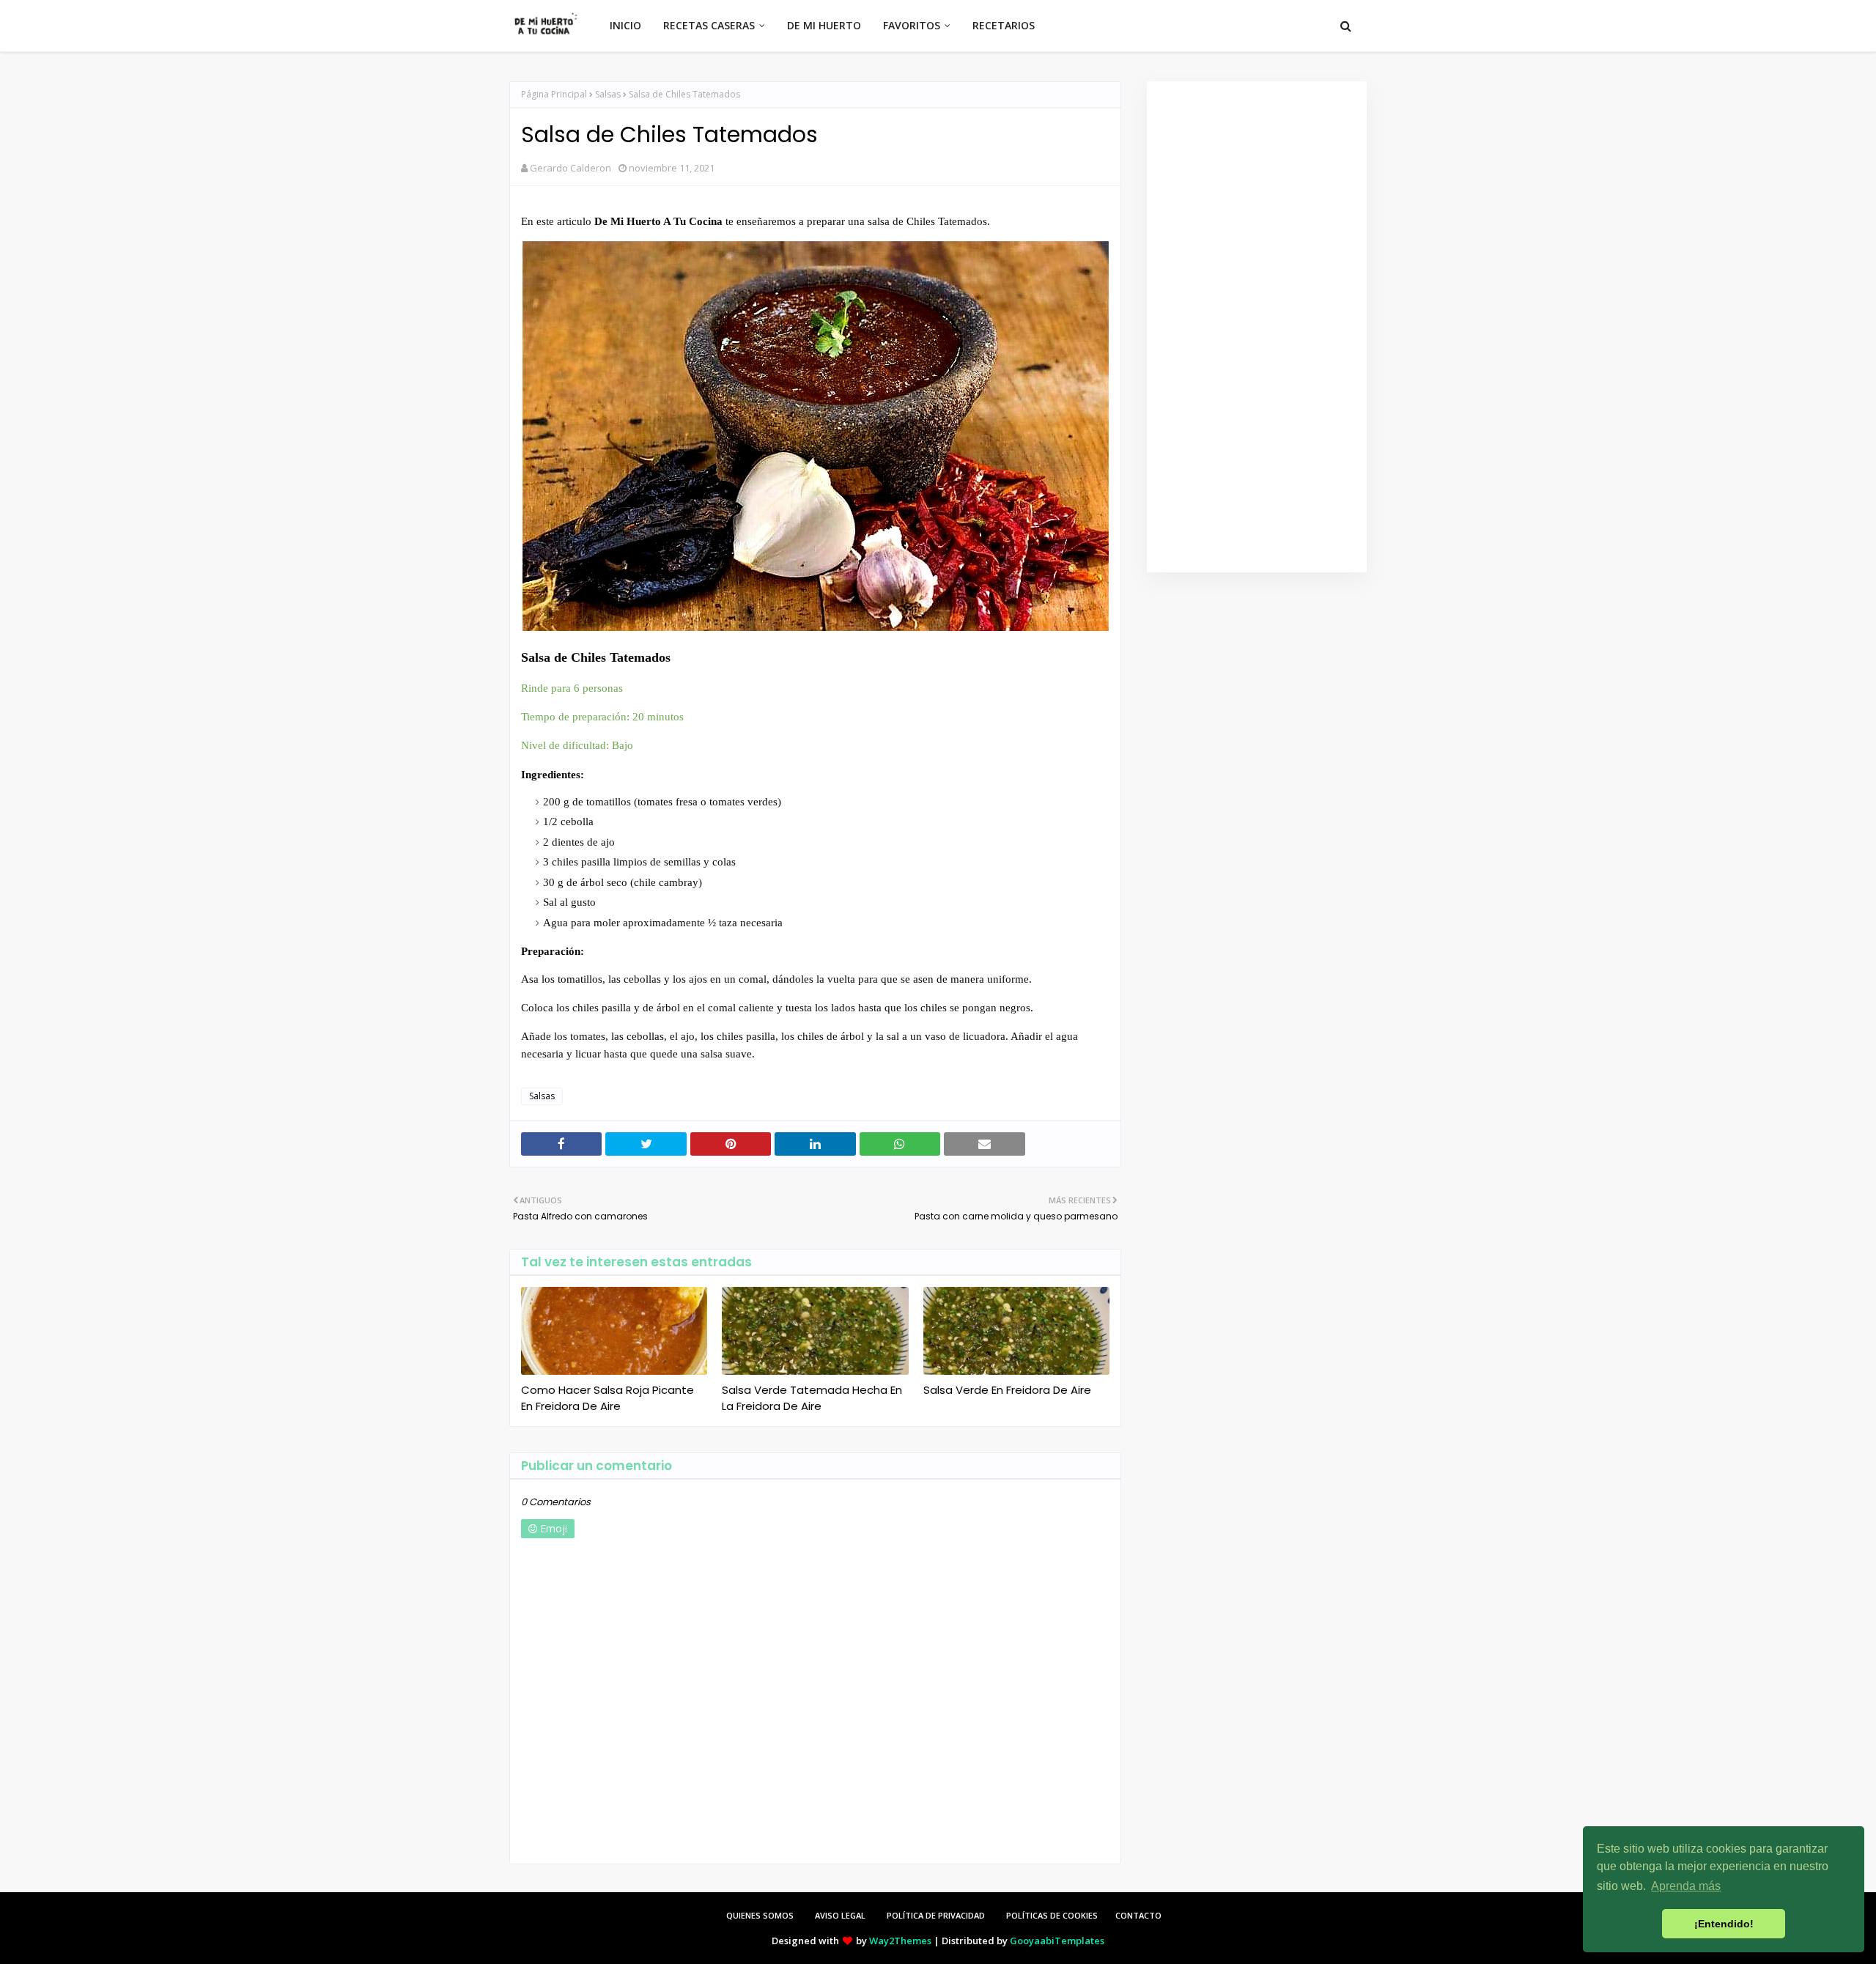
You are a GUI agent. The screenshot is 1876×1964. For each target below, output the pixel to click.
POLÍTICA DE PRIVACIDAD (936, 1915)
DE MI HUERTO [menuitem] (824, 25)
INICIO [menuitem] (625, 25)
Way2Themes (900, 1941)
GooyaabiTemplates (1057, 1941)
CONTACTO (1138, 1915)
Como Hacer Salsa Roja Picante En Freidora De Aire (608, 1398)
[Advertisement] (1257, 327)
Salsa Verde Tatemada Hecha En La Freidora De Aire (812, 1398)
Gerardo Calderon (570, 168)
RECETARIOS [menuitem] (1004, 25)
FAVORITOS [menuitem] (912, 25)
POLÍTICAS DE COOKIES (1052, 1915)
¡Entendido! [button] (1724, 1924)
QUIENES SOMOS (760, 1915)
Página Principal (554, 94)
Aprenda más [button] (1686, 1886)
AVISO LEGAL (840, 1915)
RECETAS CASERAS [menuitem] (709, 25)
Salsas (608, 94)
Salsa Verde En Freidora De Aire (1007, 1390)
